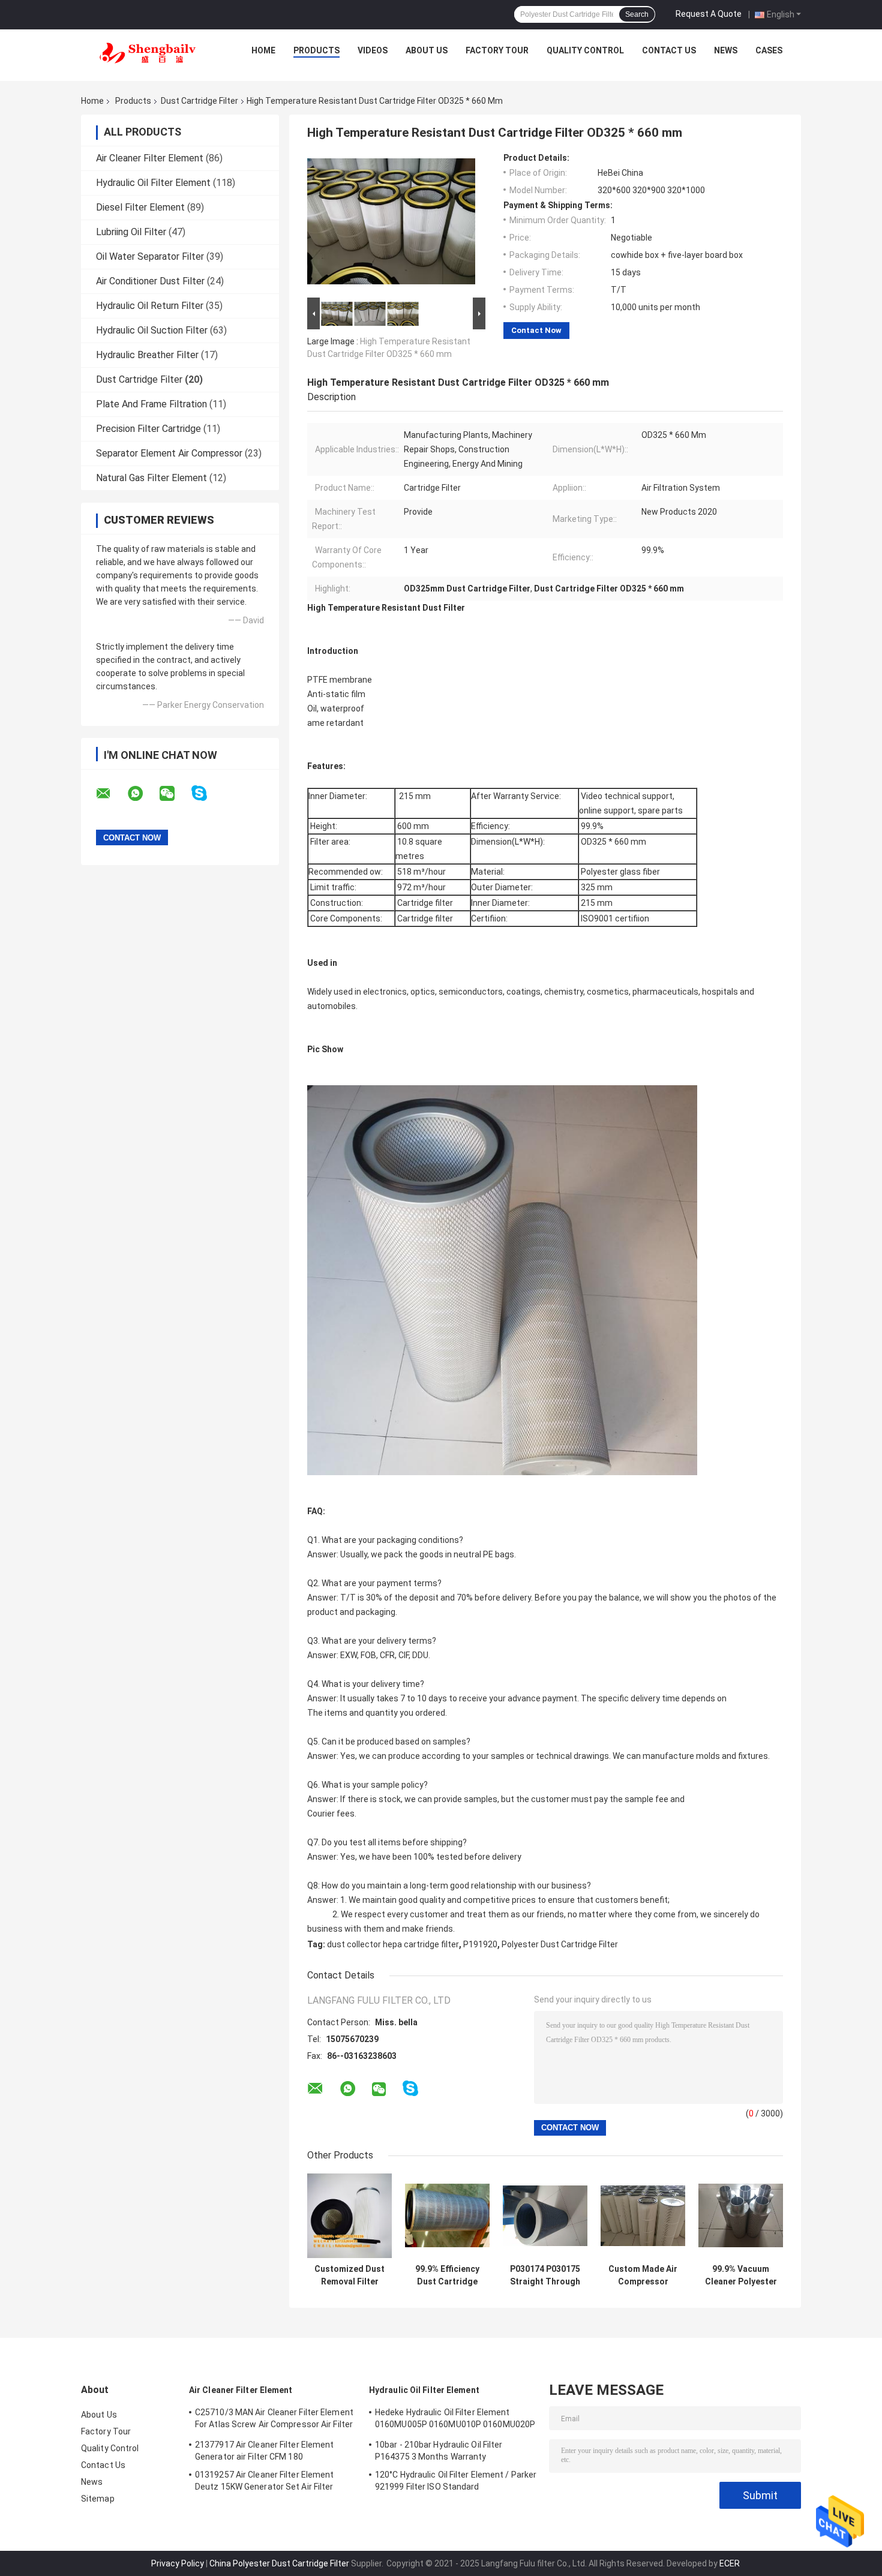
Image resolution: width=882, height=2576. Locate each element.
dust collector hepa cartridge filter (393, 1944)
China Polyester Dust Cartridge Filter (279, 2563)
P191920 (480, 1944)
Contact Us (669, 50)
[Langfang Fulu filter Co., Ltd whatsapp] (143, 794)
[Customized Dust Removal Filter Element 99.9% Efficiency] (349, 2216)
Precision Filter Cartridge (148, 429)
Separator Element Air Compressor (169, 453)
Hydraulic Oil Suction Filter (152, 330)
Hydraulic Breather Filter (147, 355)
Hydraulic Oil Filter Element (153, 183)
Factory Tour (497, 50)
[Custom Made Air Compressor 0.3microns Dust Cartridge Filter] (643, 2216)
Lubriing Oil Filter (131, 232)
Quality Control (585, 50)
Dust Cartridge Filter (199, 101)
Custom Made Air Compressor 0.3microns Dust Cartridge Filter (643, 2275)
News (726, 50)
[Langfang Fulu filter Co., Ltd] (148, 53)
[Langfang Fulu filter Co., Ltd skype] (207, 793)
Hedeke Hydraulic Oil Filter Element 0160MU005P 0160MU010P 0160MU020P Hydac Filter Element (455, 2420)
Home (263, 50)
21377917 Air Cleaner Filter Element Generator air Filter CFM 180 (265, 2451)
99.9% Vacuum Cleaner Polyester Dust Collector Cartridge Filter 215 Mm (741, 2275)
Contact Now (536, 330)
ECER (730, 2563)
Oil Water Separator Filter (150, 256)
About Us (427, 50)
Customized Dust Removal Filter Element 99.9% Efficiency (349, 2275)
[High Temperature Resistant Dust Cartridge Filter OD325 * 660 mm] (391, 224)
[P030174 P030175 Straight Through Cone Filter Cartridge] (545, 2216)
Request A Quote (709, 14)
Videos (373, 50)
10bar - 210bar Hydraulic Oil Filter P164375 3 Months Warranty (439, 2451)
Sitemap (98, 2499)
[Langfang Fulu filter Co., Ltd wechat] (175, 794)
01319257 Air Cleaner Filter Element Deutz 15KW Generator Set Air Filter (265, 2481)
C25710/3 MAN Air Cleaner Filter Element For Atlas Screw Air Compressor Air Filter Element (274, 2420)
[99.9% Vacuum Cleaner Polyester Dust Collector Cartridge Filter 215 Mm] (741, 2216)
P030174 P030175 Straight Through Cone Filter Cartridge (545, 2275)
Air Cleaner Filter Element (150, 158)
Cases (769, 50)
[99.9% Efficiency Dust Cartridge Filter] (447, 2216)
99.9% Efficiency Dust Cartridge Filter (447, 2275)
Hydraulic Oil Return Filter (150, 306)
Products (316, 50)
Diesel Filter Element (140, 207)
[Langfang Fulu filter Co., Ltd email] (111, 794)
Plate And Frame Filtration (151, 404)
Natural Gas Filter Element (151, 478)
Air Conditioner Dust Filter (150, 281)
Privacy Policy (178, 2563)
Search (637, 14)
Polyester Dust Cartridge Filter (560, 1944)
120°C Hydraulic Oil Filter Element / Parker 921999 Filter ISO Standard (456, 2481)
